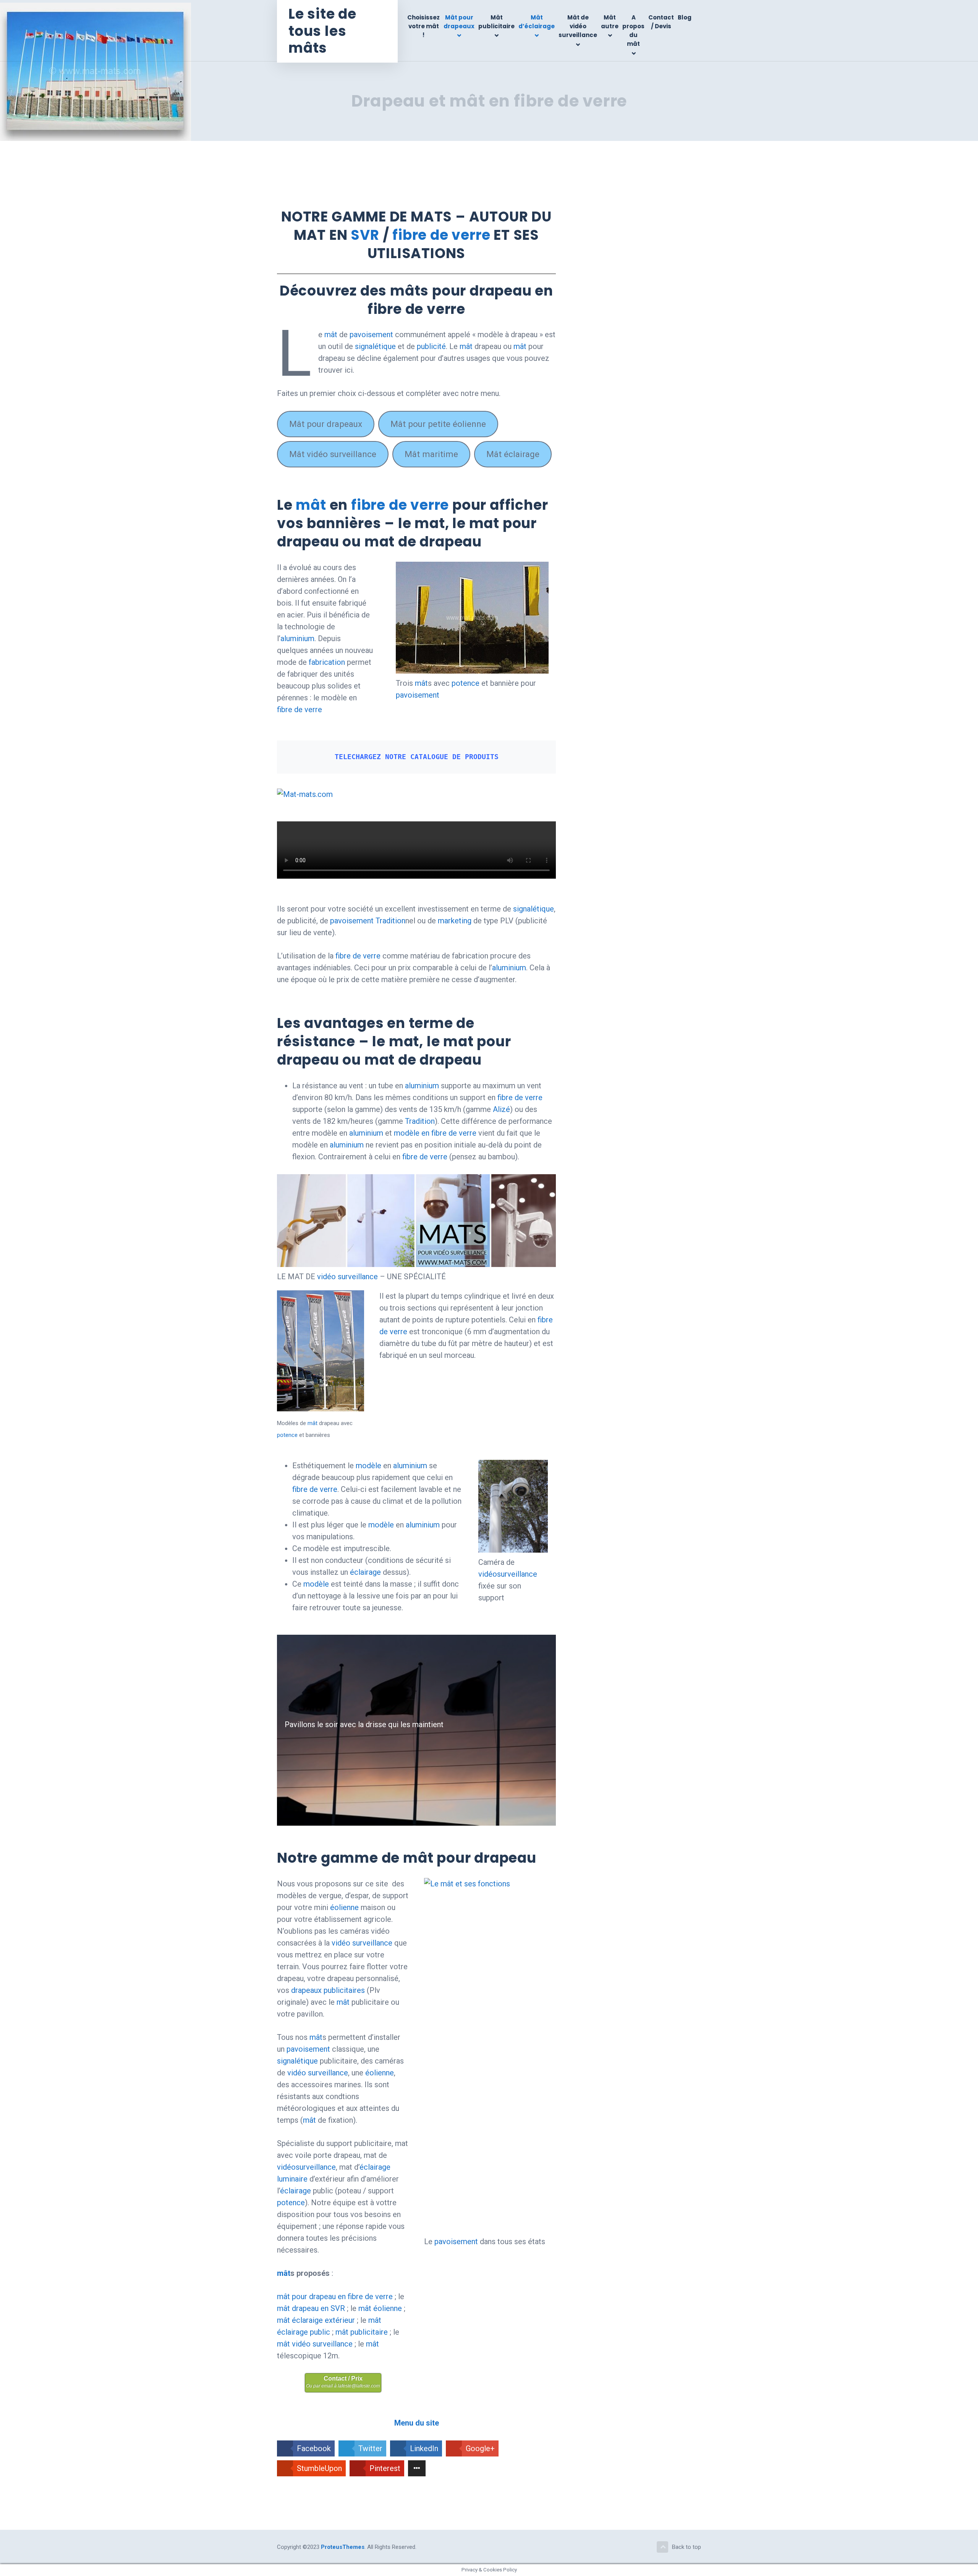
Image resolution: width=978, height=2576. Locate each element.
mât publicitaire (362, 2332)
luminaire (292, 2179)
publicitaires (344, 1990)
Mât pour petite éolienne (438, 424)
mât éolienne (380, 2308)
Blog (685, 17)
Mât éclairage (513, 454)
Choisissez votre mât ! (423, 26)
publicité (431, 346)
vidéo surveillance (347, 1277)
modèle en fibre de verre (435, 1133)
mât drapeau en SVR (311, 2308)
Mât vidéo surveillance (333, 454)
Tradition (390, 921)
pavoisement (371, 335)
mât (331, 335)
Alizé (501, 1109)
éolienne (344, 1907)
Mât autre (610, 22)
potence (466, 683)
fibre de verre (441, 235)
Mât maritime (431, 454)
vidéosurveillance (508, 1574)
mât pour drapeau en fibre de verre (335, 2296)
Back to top (687, 2547)
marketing (456, 921)
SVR (365, 235)
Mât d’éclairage (537, 22)
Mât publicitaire (496, 22)
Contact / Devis (661, 22)
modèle (368, 1466)
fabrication (327, 662)
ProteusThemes (343, 2547)
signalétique (375, 346)
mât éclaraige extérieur (316, 2320)
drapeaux (306, 1990)
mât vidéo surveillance (315, 2344)
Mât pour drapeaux (459, 22)
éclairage (365, 1572)
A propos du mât (633, 31)
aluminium (297, 638)
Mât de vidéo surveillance (578, 26)
